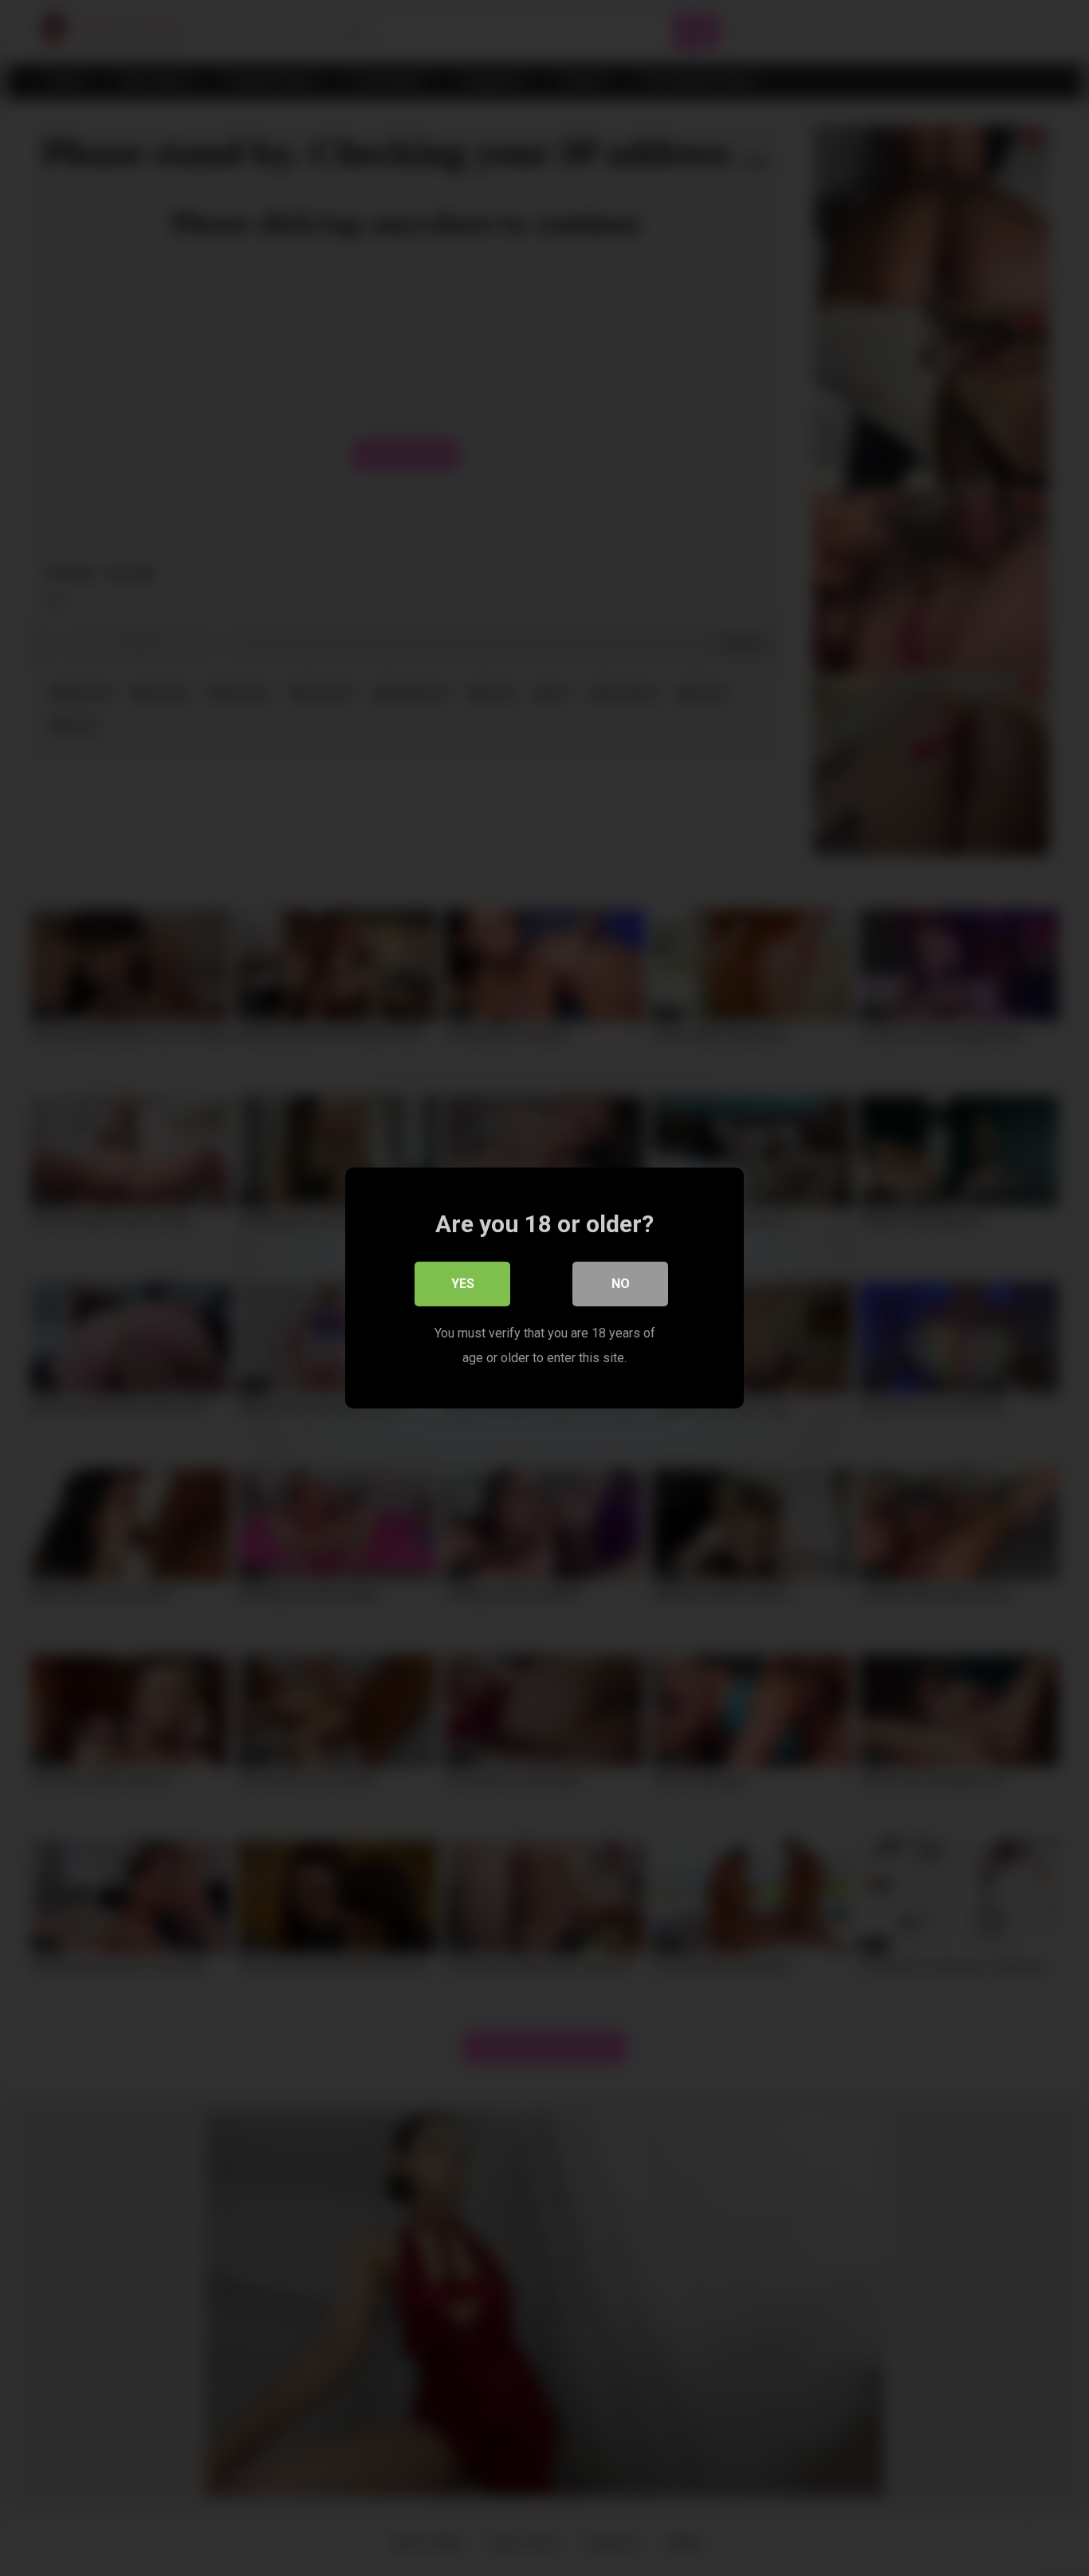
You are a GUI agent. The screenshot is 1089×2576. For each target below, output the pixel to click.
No (621, 1284)
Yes (463, 1284)
